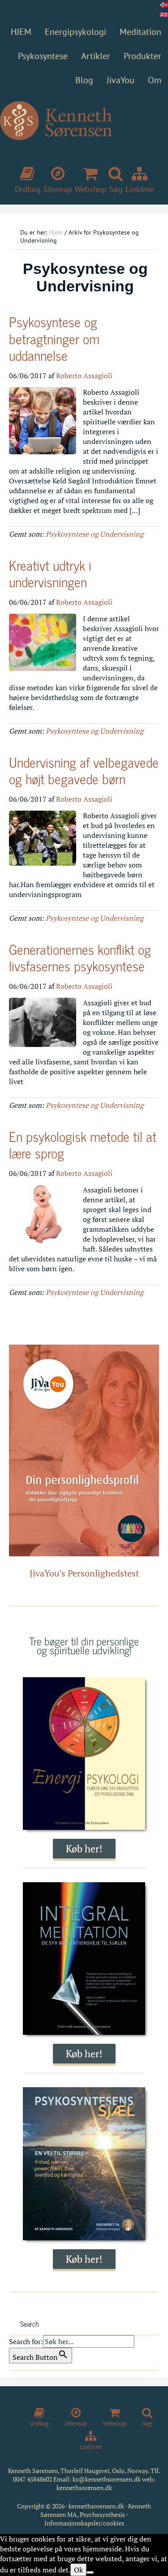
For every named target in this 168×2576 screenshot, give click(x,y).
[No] (90, 2572)
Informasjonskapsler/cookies (84, 2523)
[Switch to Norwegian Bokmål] (164, 5)
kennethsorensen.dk (84, 2488)
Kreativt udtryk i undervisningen (50, 573)
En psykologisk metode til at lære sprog (83, 1145)
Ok (78, 2570)
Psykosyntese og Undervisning (95, 534)
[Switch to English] (164, 15)
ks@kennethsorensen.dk (107, 2479)
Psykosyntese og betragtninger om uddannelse (54, 338)
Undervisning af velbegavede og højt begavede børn (84, 770)
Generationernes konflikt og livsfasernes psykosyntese (80, 957)
